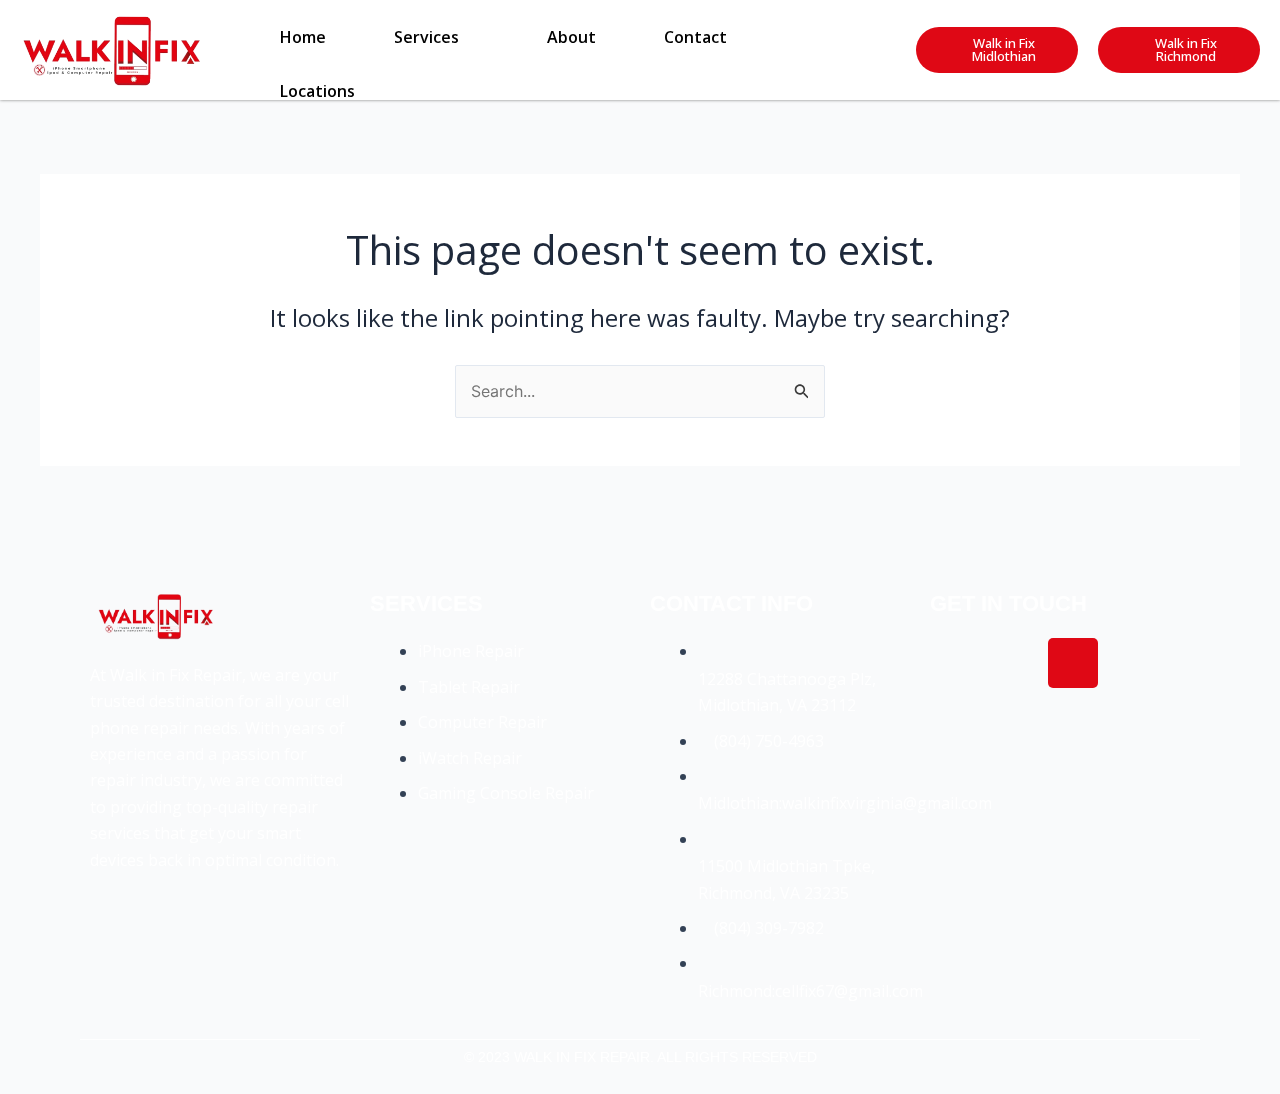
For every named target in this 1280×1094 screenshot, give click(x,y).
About (571, 37)
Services (426, 37)
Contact (695, 37)
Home (303, 37)
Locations (317, 91)
